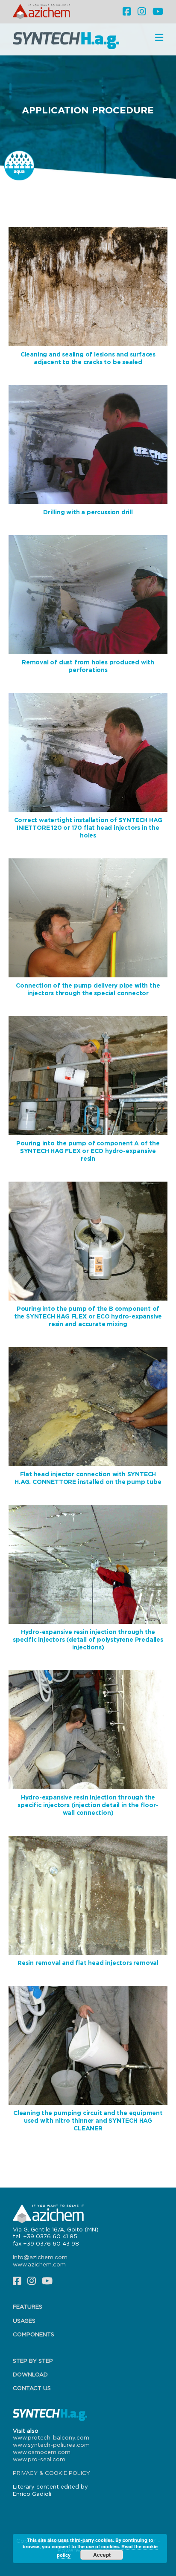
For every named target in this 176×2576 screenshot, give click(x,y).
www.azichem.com (39, 2264)
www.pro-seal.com (39, 2459)
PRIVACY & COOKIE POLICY (51, 2473)
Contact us (32, 2388)
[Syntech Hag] (69, 40)
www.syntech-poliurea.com (51, 2445)
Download (30, 2374)
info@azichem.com (40, 2257)
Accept (102, 2555)
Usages (24, 2321)
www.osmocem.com (42, 2452)
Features (28, 2307)
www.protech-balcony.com (51, 2437)
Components (34, 2334)
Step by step (33, 2361)
